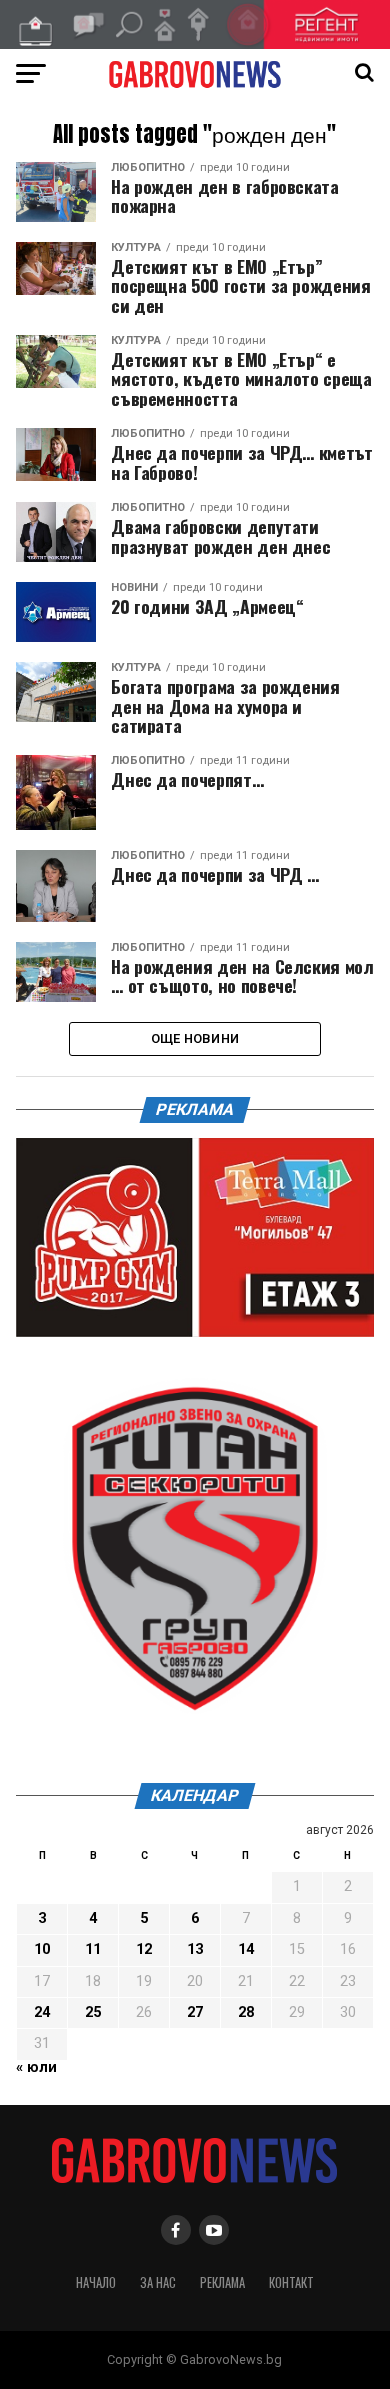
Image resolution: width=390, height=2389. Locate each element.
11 (93, 1949)
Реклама (222, 2282)
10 (42, 1949)
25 (93, 2012)
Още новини (195, 1038)
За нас (158, 2282)
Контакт (291, 2282)
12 (144, 1949)
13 (195, 1949)
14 (246, 1949)
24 (42, 2012)
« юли (36, 2067)
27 (195, 2012)
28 (246, 2012)
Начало (96, 2282)
